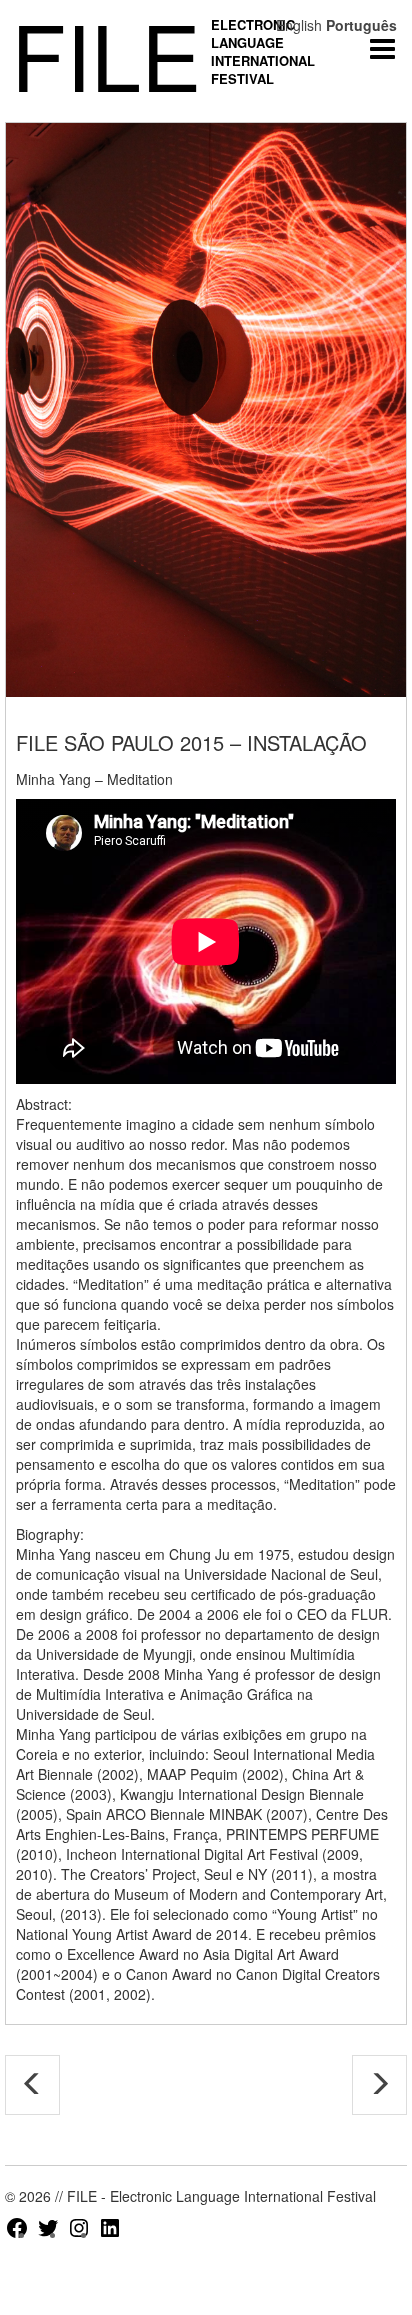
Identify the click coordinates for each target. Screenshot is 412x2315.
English (299, 25)
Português (361, 25)
